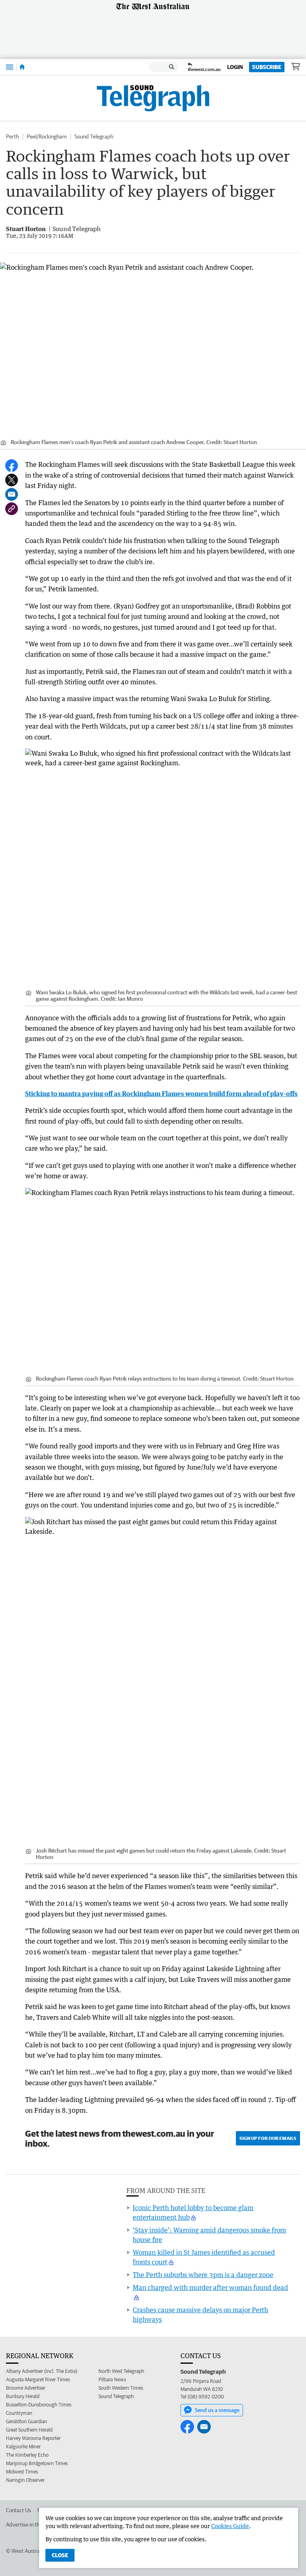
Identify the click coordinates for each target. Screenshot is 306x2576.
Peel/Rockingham (47, 136)
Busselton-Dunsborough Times (39, 2405)
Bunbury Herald (23, 2396)
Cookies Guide (230, 2526)
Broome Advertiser (26, 2388)
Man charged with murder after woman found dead (210, 2288)
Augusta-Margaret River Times (38, 2379)
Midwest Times (22, 2472)
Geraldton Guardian (26, 2421)
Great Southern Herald (29, 2430)
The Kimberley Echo (27, 2455)
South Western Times (121, 2388)
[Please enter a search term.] (172, 67)
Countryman (19, 2413)
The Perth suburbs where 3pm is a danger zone (203, 2275)
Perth (12, 136)
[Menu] (10, 67)
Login (235, 67)
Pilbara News (112, 2379)
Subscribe (267, 67)
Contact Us (19, 2510)
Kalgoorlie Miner (23, 2447)
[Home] (22, 67)
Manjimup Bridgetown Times (37, 2463)
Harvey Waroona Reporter (33, 2438)
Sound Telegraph (94, 136)
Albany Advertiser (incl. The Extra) (42, 2371)
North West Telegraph (121, 2371)
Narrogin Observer (25, 2480)
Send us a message (217, 2410)
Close (60, 2555)
